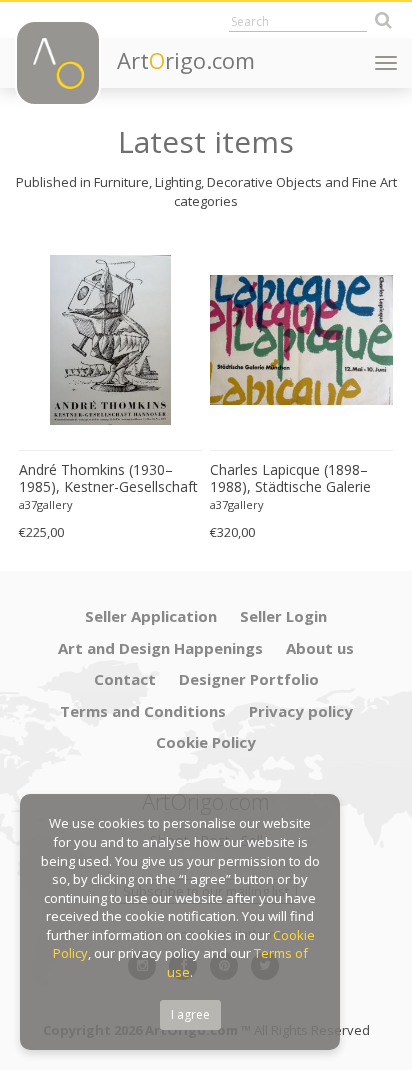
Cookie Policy (206, 742)
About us (320, 648)
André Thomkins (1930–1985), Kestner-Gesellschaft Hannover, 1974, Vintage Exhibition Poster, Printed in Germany (108, 479)
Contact (125, 679)
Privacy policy (301, 711)
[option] (110, 390)
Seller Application (151, 616)
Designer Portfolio (249, 679)
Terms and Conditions (143, 711)
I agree (190, 1014)
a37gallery (46, 504)
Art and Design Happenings (160, 648)
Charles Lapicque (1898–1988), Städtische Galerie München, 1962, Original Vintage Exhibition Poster (290, 479)
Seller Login (283, 616)
